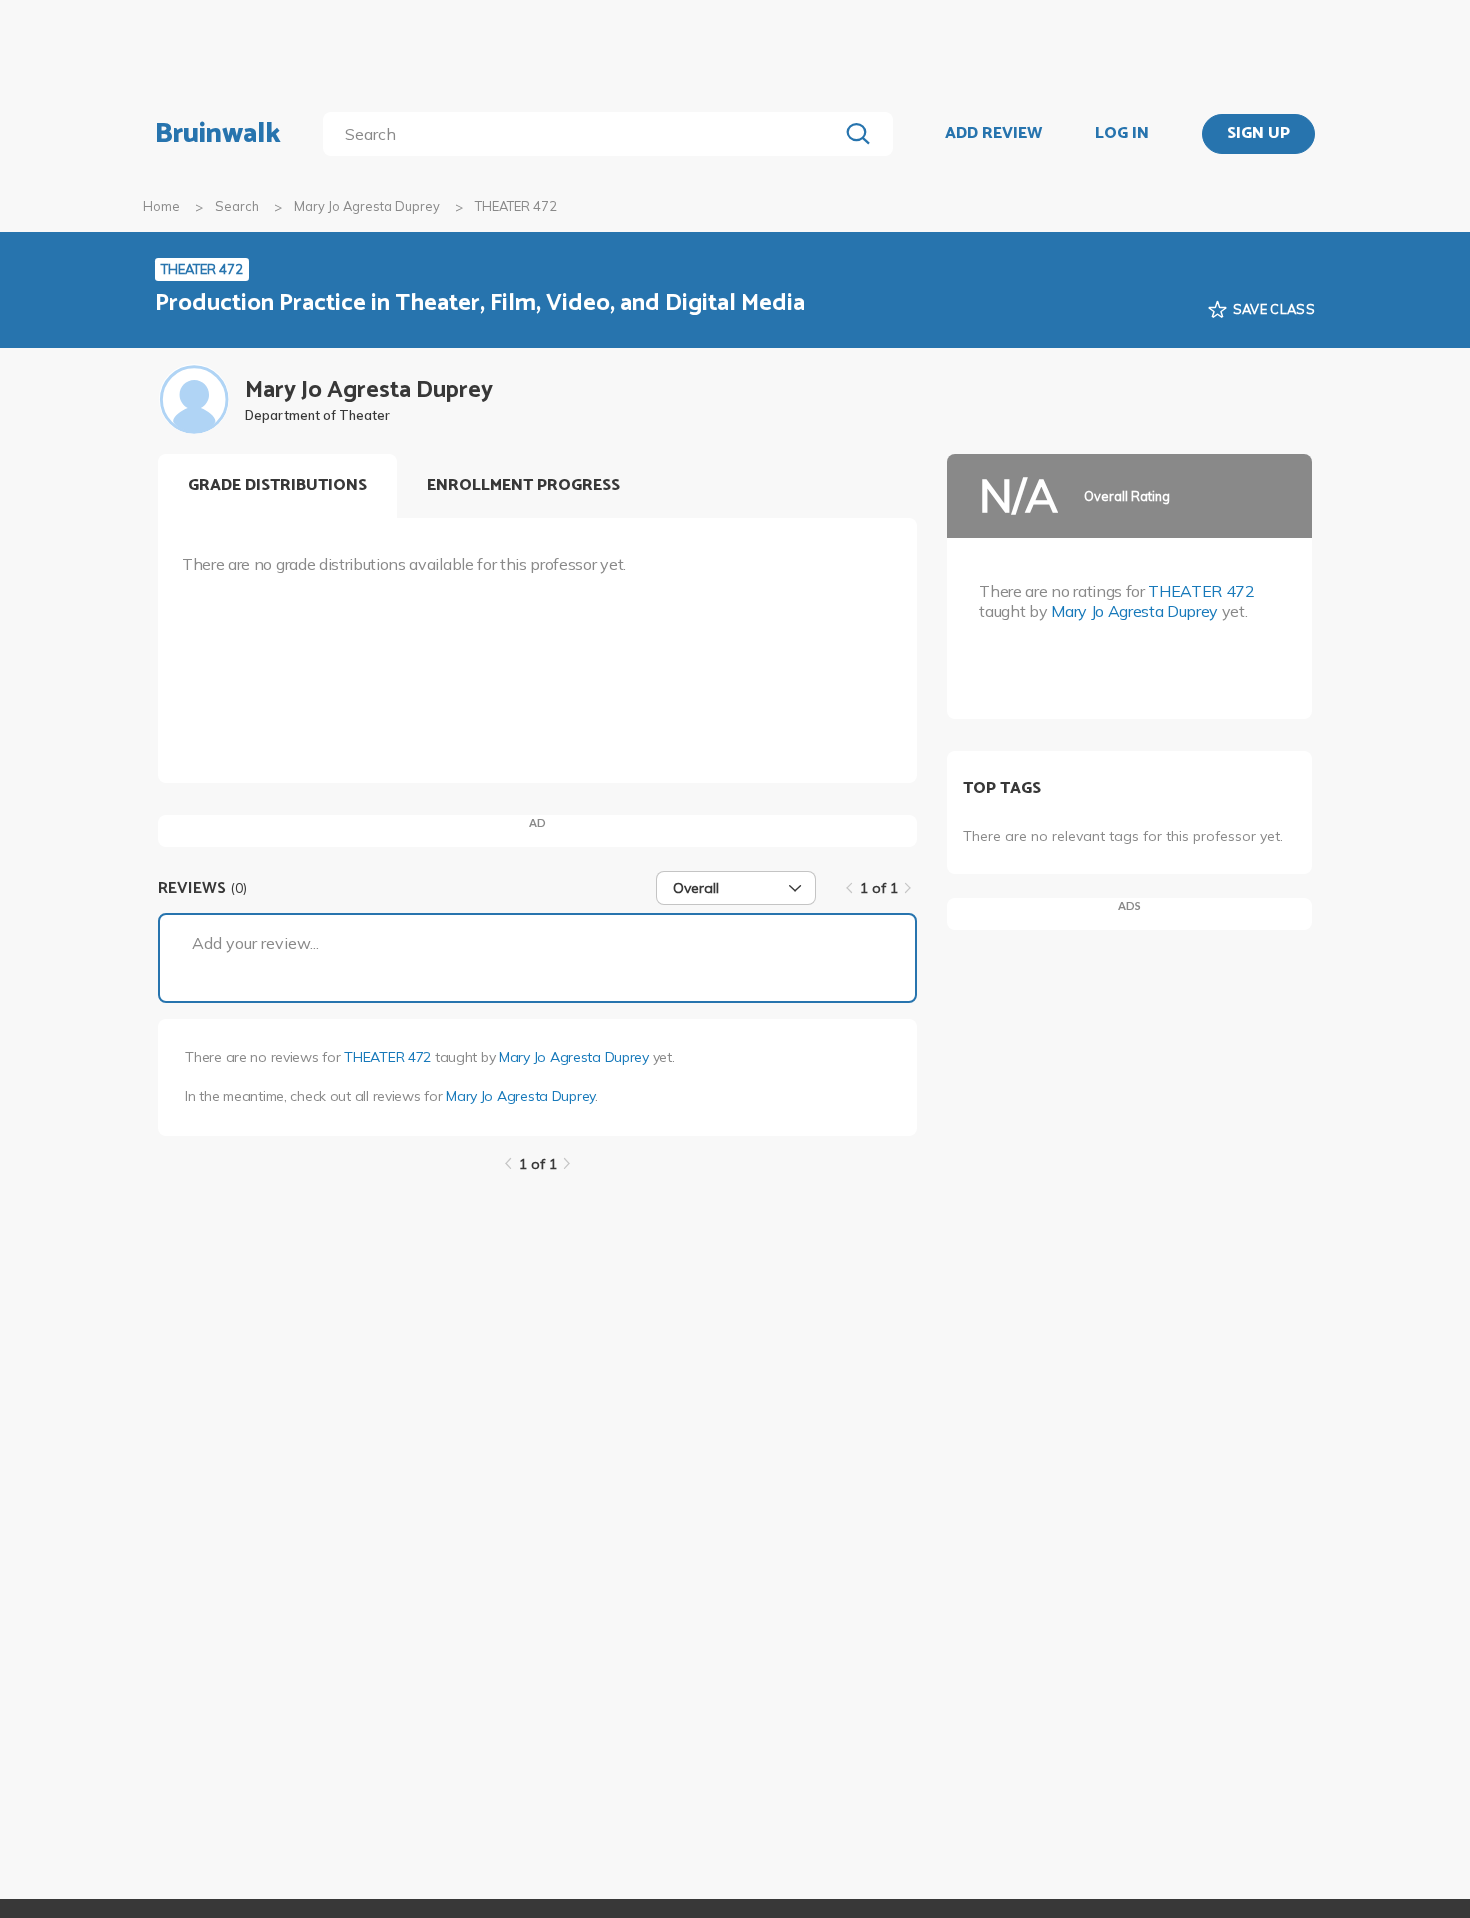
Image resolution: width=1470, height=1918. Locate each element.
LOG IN (1122, 134)
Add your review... (255, 943)
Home (161, 206)
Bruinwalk (218, 134)
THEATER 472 (387, 1057)
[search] (584, 134)
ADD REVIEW (993, 134)
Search (237, 206)
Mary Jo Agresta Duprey (367, 206)
